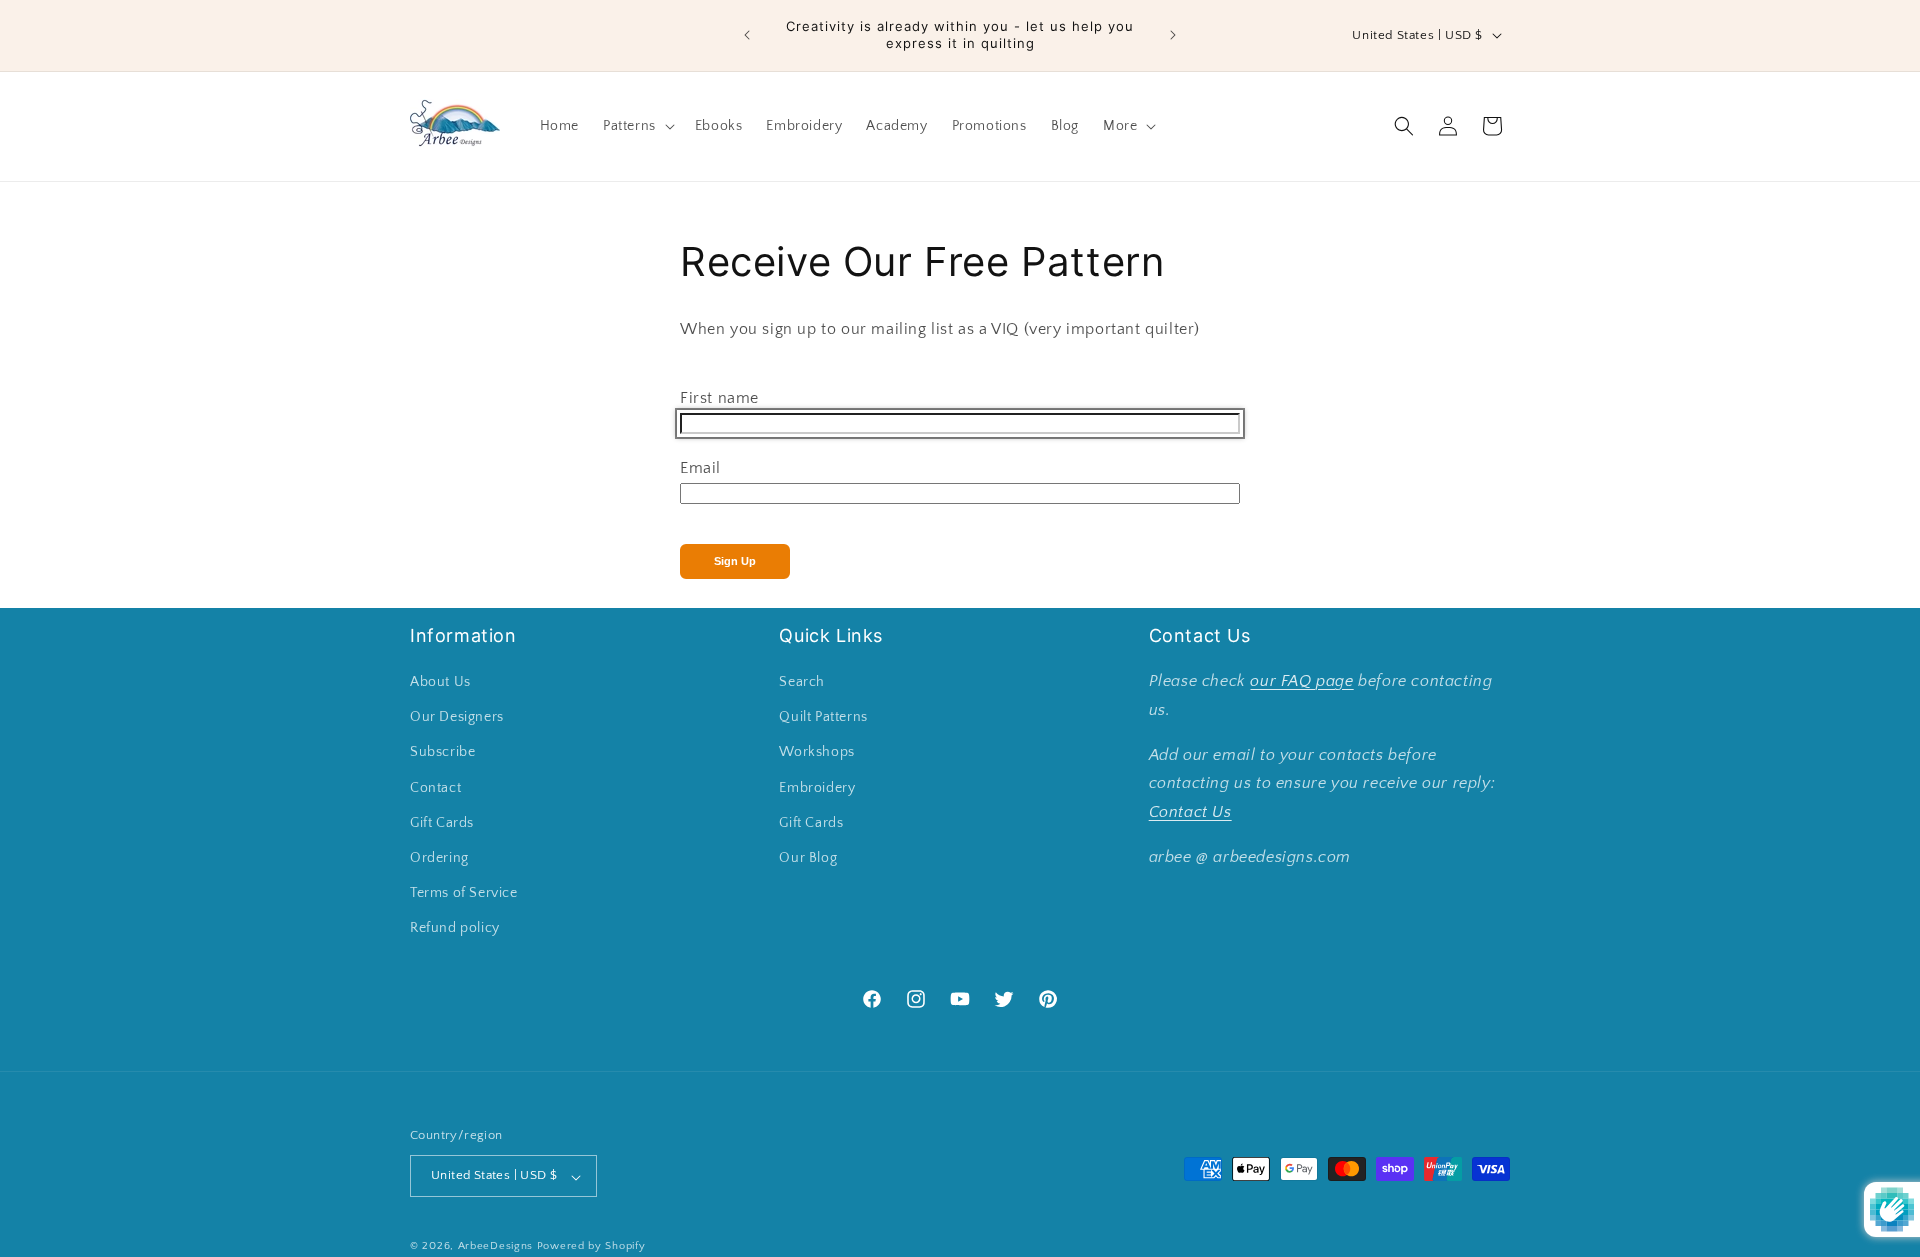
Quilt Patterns (823, 718)
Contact (435, 788)
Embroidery (817, 788)
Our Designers (457, 718)
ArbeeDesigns (495, 1247)
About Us (440, 683)
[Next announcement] (1173, 35)
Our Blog (808, 859)
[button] (637, 126)
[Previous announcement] (747, 35)
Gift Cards (442, 823)
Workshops (816, 753)
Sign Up (735, 561)
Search (802, 683)
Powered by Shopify (591, 1247)
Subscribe (442, 753)
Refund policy (455, 929)
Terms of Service (464, 894)
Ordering (439, 859)
